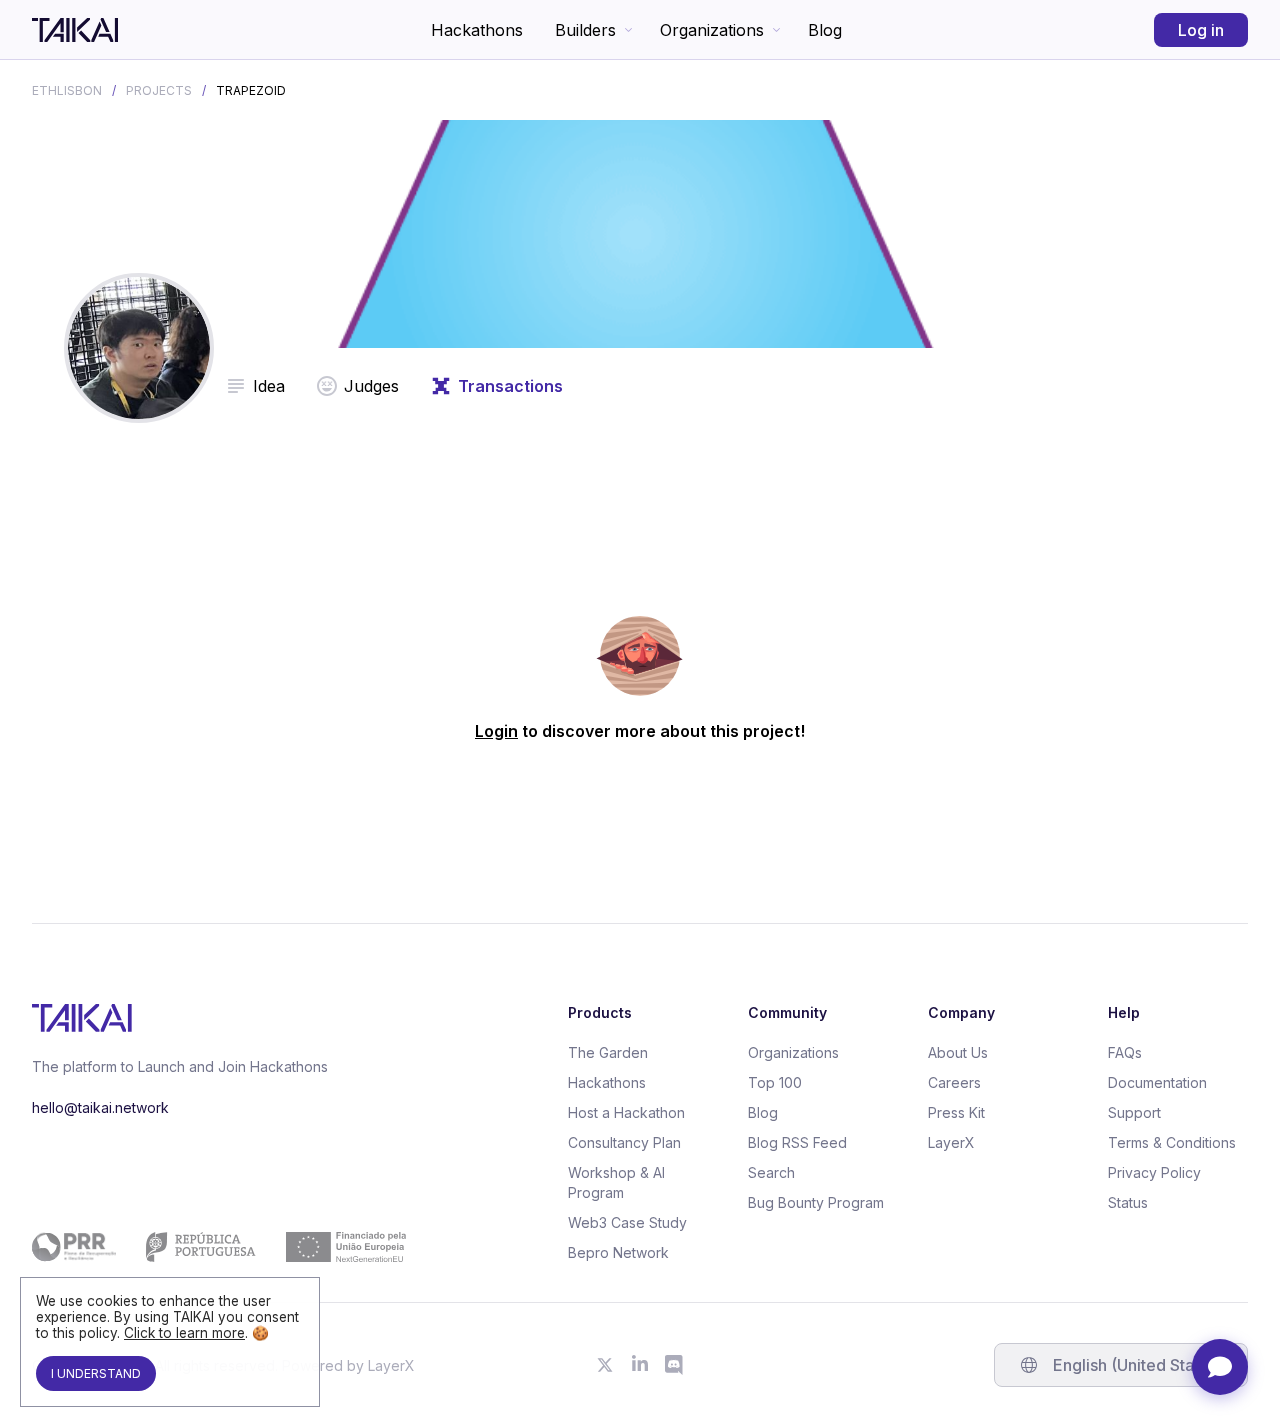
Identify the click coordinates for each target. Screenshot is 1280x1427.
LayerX (951, 1142)
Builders (585, 30)
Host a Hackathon (626, 1112)
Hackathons (477, 30)
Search (771, 1172)
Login (496, 731)
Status (1128, 1202)
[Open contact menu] (1220, 1367)
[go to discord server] (675, 1365)
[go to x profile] (605, 1365)
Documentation (1157, 1082)
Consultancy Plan (624, 1142)
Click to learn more (184, 1333)
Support (1134, 1112)
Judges (371, 386)
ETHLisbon (67, 90)
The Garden (608, 1052)
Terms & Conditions (1172, 1142)
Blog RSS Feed (797, 1142)
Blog (825, 30)
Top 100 (775, 1082)
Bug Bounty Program (816, 1202)
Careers (954, 1082)
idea (269, 386)
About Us (958, 1052)
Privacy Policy (1154, 1172)
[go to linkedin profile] (640, 1365)
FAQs (1125, 1052)
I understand (96, 1373)
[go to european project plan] (219, 1247)
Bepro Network (618, 1252)
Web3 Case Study (627, 1222)
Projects (159, 90)
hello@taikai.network (100, 1107)
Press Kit (956, 1112)
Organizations (712, 30)
